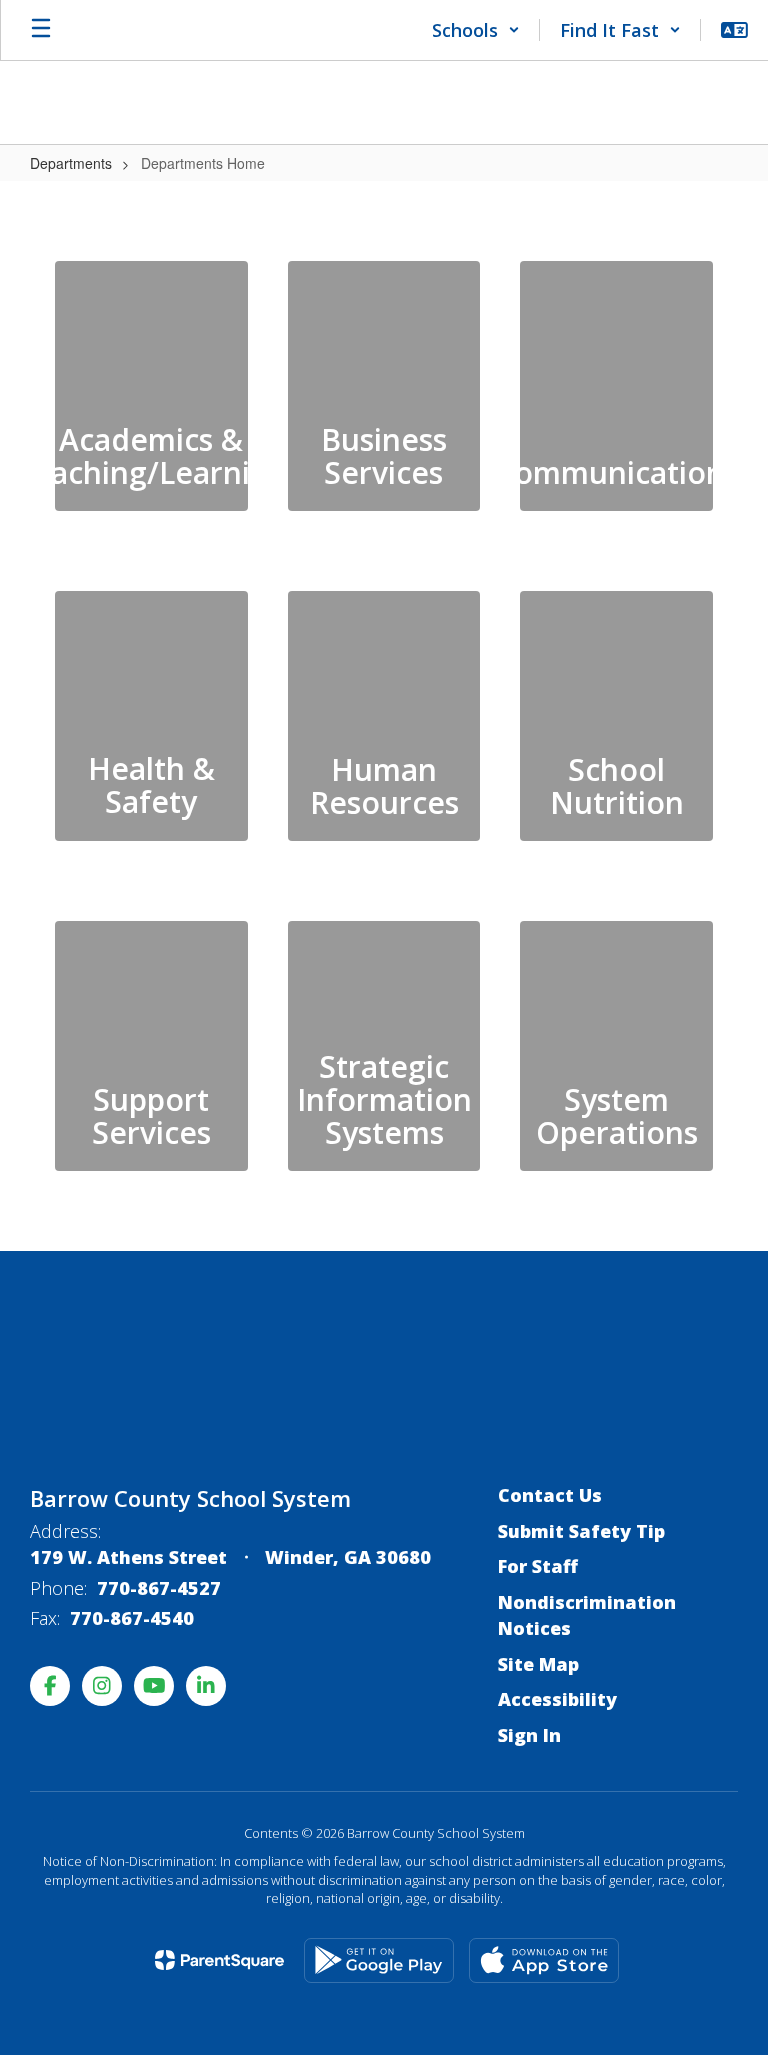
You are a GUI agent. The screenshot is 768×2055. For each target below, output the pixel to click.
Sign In (529, 1735)
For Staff (538, 1566)
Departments (71, 163)
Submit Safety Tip (581, 1531)
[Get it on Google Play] (379, 1960)
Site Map (538, 1664)
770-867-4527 (159, 1588)
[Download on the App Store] (544, 1960)
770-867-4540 (132, 1618)
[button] (476, 30)
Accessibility (557, 1699)
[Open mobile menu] (41, 30)
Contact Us (550, 1495)
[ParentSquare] (219, 1960)
